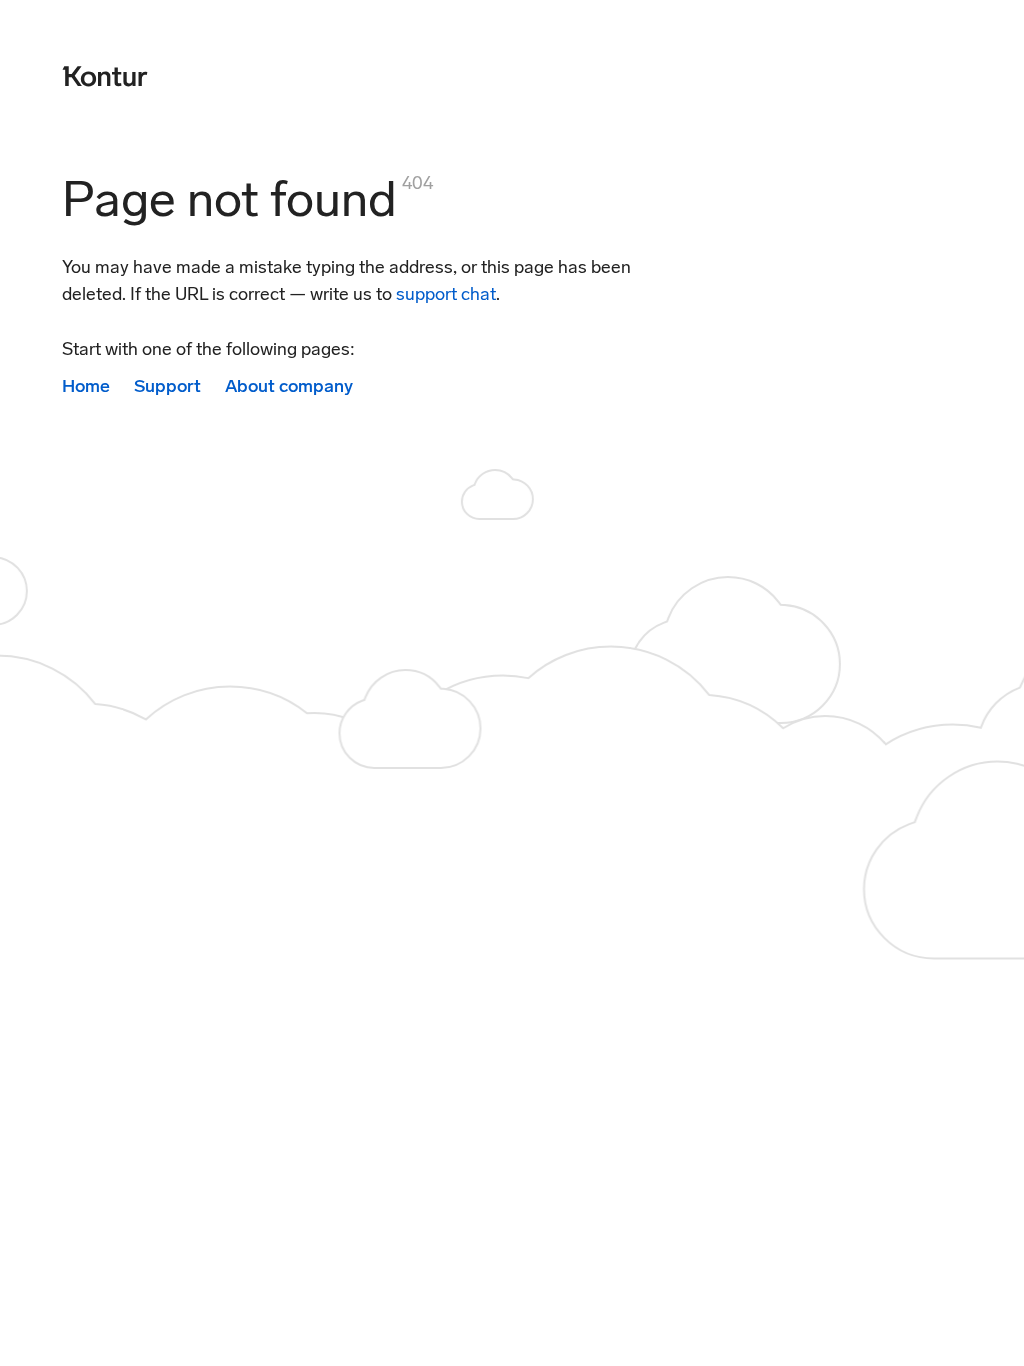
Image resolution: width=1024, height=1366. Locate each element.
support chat (446, 294)
